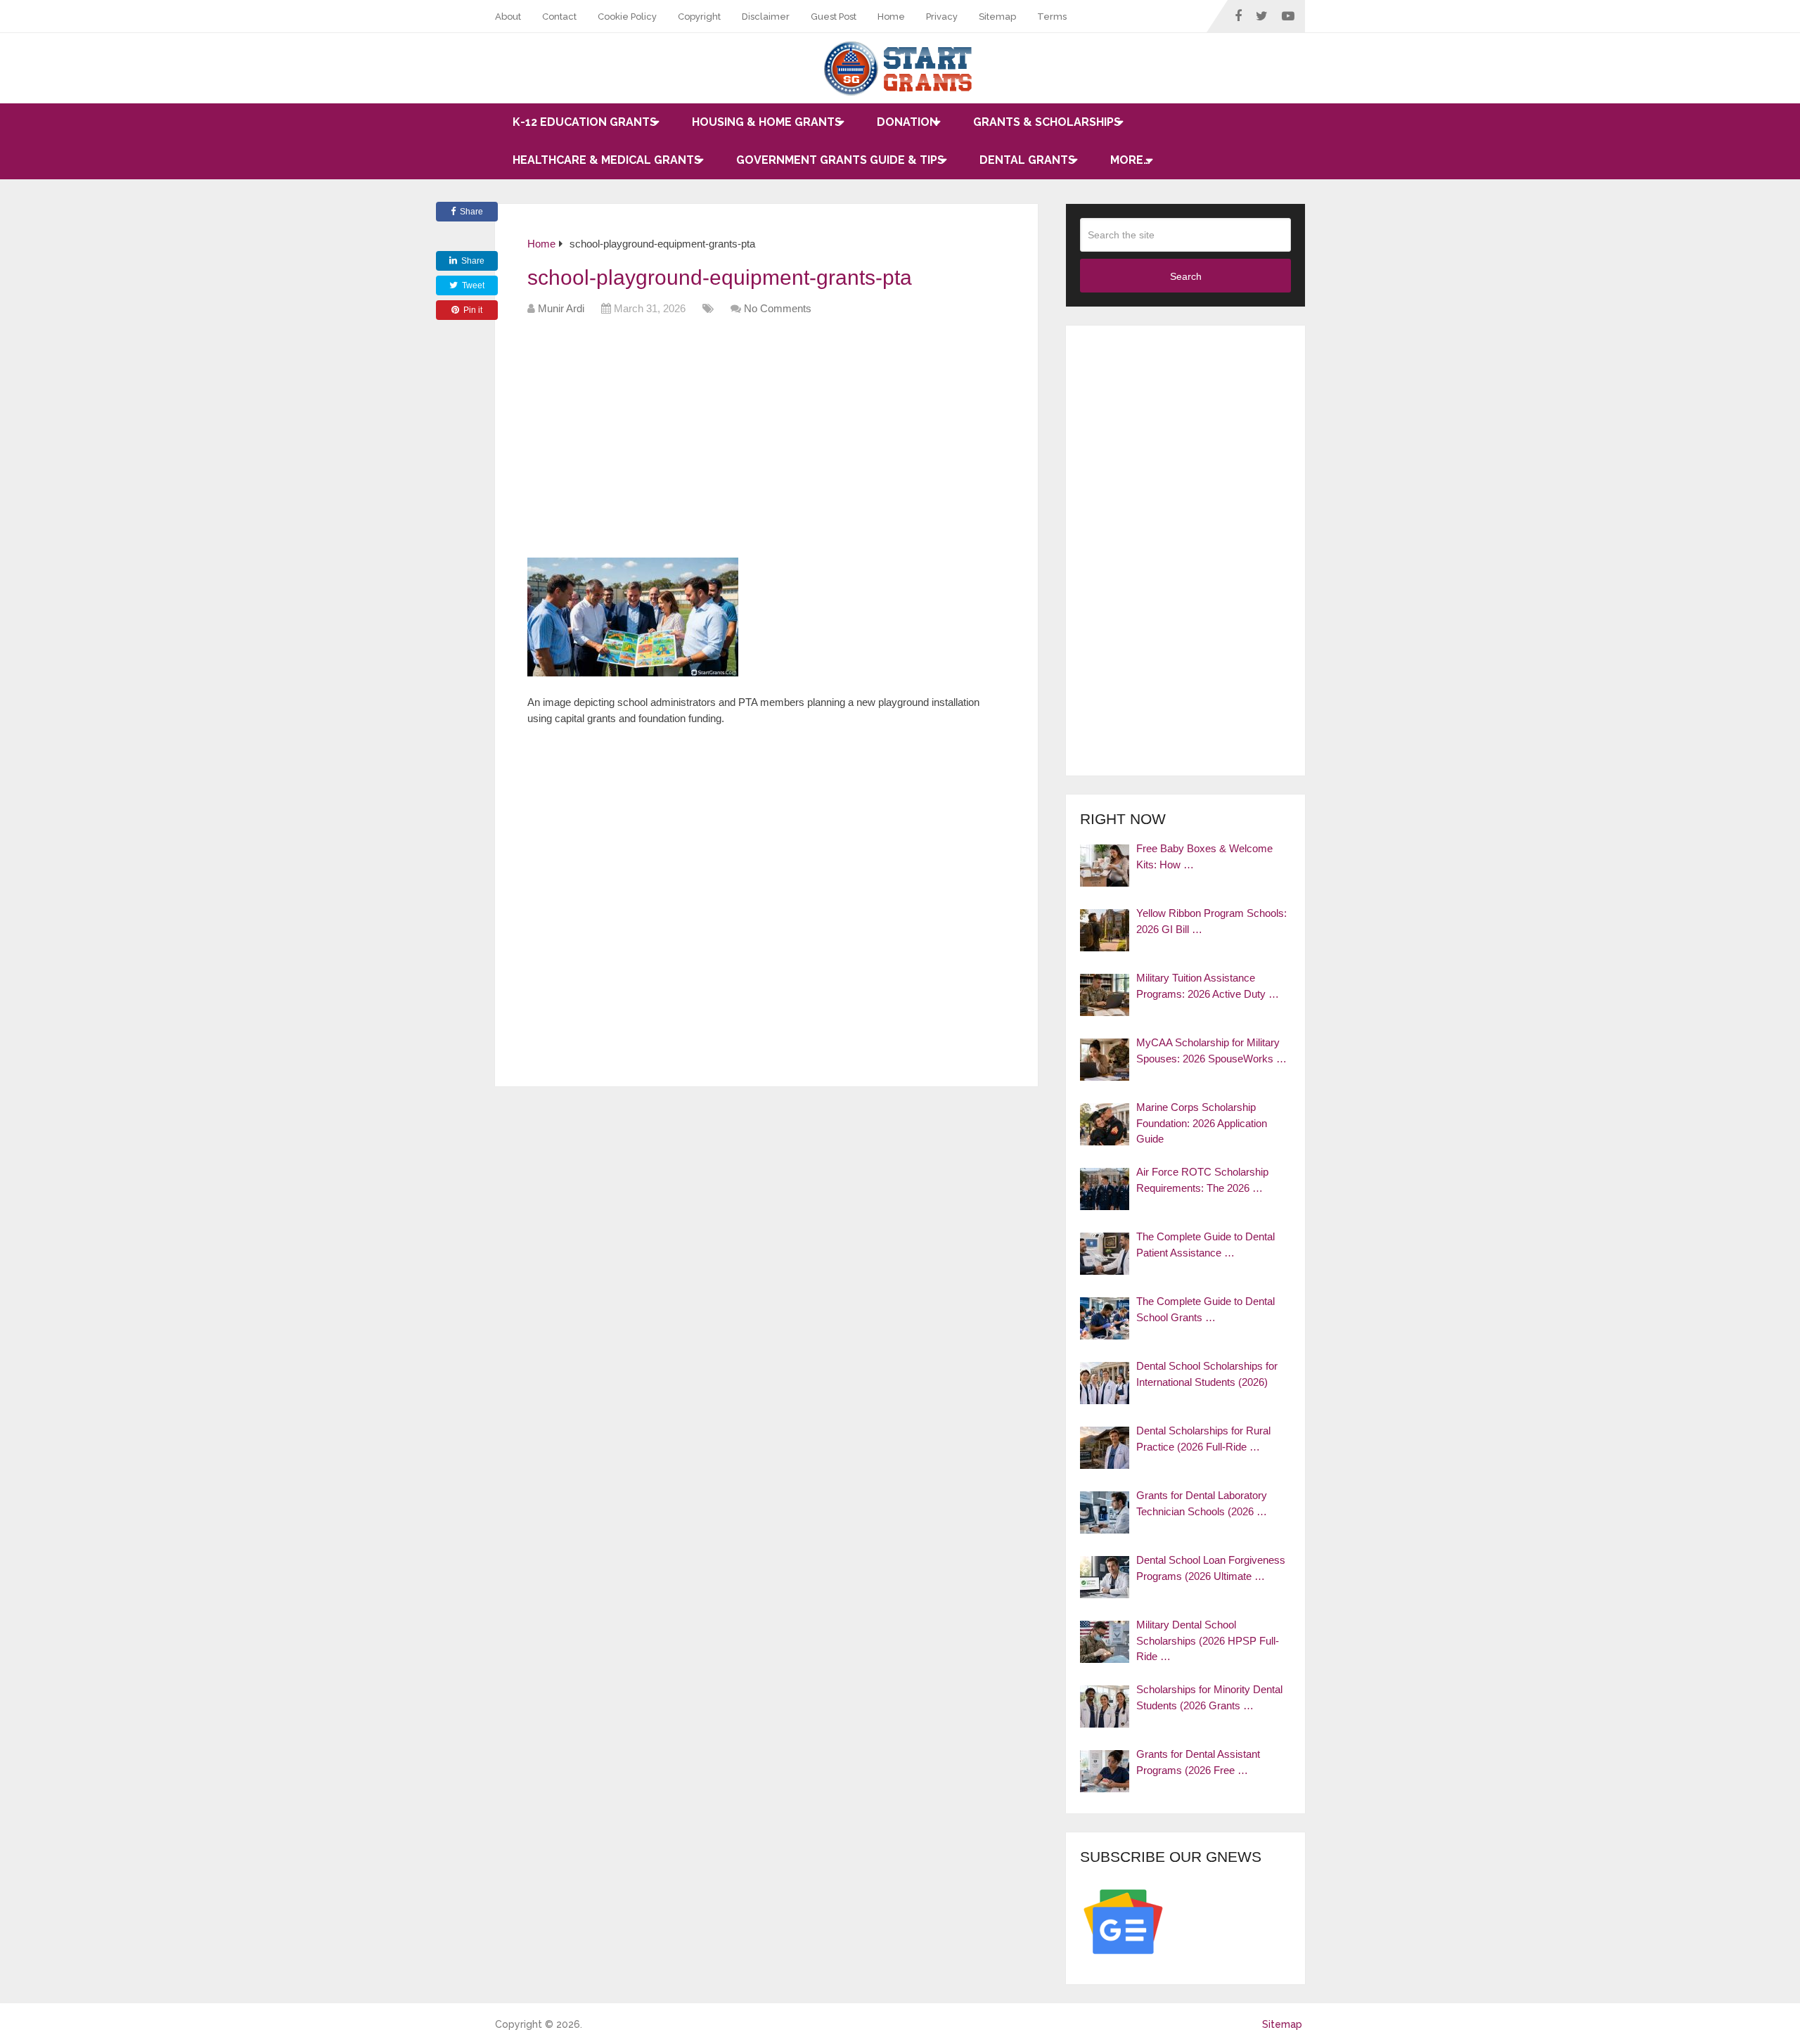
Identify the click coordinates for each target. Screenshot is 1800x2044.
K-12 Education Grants (585, 122)
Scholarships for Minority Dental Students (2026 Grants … (1209, 1697)
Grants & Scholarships (1047, 122)
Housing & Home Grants (767, 122)
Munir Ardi (561, 308)
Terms (1052, 17)
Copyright (699, 17)
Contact (559, 17)
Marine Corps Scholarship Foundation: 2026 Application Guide (1202, 1123)
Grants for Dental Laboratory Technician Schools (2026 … (1202, 1503)
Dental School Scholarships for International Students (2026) (1207, 1374)
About (508, 17)
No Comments (778, 308)
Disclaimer (766, 17)
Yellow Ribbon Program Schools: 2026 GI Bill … (1211, 921)
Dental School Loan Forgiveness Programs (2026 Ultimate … (1211, 1568)
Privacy (942, 17)
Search (1186, 276)
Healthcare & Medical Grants (607, 160)
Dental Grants (1027, 160)
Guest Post (834, 17)
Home (891, 17)
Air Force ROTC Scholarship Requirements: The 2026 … (1202, 1180)
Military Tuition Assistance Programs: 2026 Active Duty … (1208, 986)
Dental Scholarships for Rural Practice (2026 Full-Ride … (1203, 1439)
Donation (907, 122)
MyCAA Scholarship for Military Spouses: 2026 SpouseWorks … (1211, 1050)
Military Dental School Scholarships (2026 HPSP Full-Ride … (1208, 1640)
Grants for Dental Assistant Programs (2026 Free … (1198, 1762)
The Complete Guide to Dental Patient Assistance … (1206, 1245)
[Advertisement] (783, 442)
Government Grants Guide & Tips (840, 160)
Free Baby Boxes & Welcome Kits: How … (1204, 856)
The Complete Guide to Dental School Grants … (1206, 1309)
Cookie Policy (627, 17)
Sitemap (997, 17)
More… (1130, 160)
